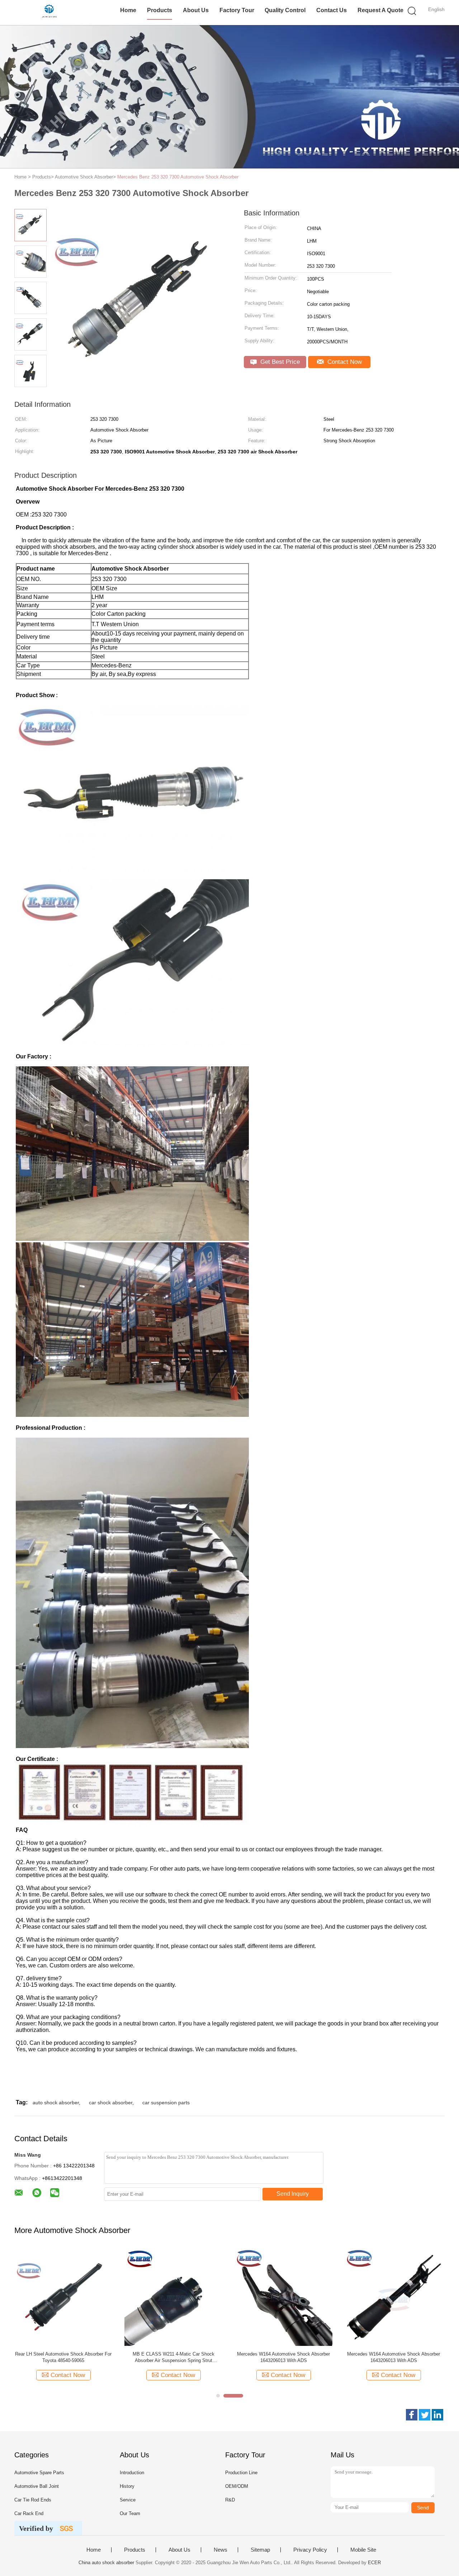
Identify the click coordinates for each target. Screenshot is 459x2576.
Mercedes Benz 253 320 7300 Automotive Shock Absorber (178, 177)
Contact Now (344, 362)
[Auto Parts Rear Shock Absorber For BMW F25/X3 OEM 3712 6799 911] (394, 2297)
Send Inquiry (293, 2194)
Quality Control (285, 10)
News (221, 2550)
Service (128, 2500)
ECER (374, 2563)
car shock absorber (111, 2103)
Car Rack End (29, 2513)
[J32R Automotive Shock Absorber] (63, 2297)
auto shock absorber (56, 2103)
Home (128, 10)
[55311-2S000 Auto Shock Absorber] (173, 2297)
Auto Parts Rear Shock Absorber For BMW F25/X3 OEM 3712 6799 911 (394, 2357)
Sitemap (260, 2550)
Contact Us (332, 10)
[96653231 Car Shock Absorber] (283, 2297)
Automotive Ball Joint (37, 2486)
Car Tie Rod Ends (33, 2500)
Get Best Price (279, 362)
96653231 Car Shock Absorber (284, 2354)
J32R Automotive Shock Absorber (63, 2354)
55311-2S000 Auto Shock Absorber (173, 2354)
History (127, 2486)
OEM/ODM (237, 2486)
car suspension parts (166, 2103)
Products (160, 10)
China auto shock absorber (106, 2563)
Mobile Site (363, 2550)
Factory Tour (237, 10)
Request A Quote (380, 10)
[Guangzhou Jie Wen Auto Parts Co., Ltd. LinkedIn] (437, 2415)
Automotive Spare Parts (39, 2473)
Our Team (130, 2513)
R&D (230, 2500)
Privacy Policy (310, 2550)
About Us (196, 10)
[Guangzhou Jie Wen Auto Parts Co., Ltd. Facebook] (412, 2415)
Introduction (132, 2473)
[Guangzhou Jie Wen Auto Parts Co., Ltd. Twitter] (425, 2415)
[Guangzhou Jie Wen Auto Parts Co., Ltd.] (49, 13)
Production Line (241, 2473)
